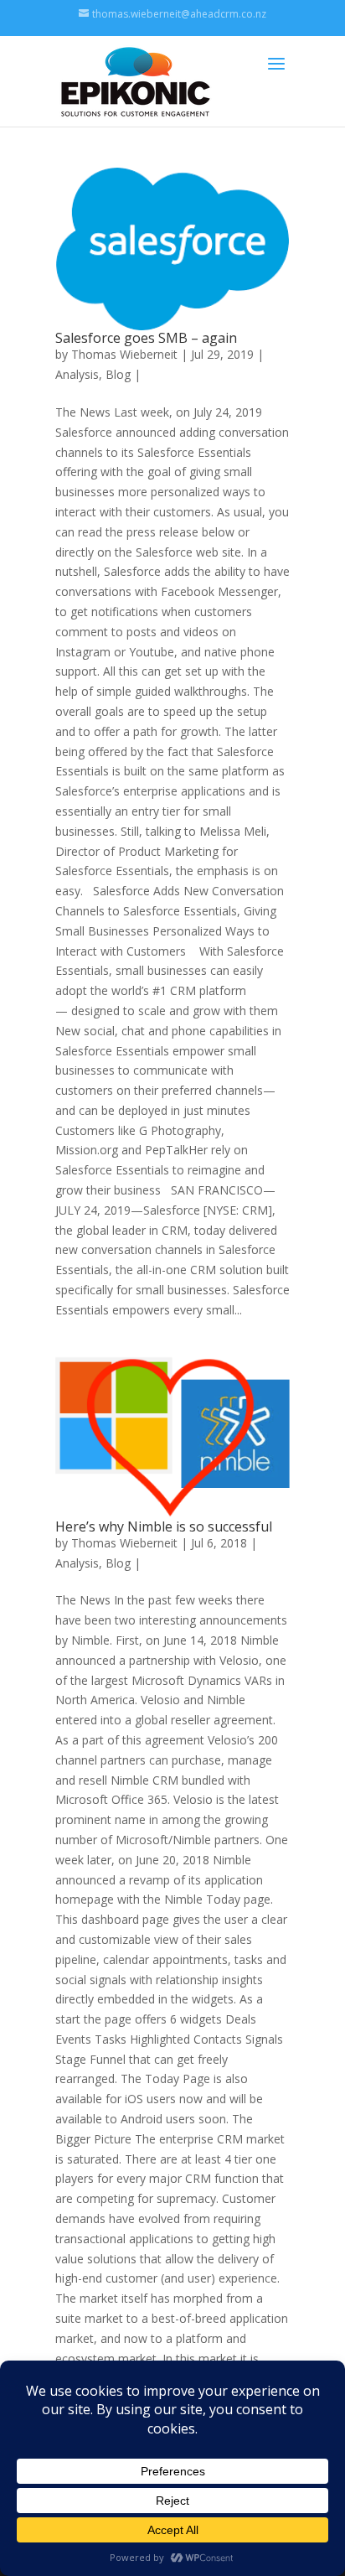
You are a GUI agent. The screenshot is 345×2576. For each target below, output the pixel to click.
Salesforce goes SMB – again (146, 338)
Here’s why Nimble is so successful (164, 1526)
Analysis (77, 374)
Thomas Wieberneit (124, 354)
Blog (118, 374)
